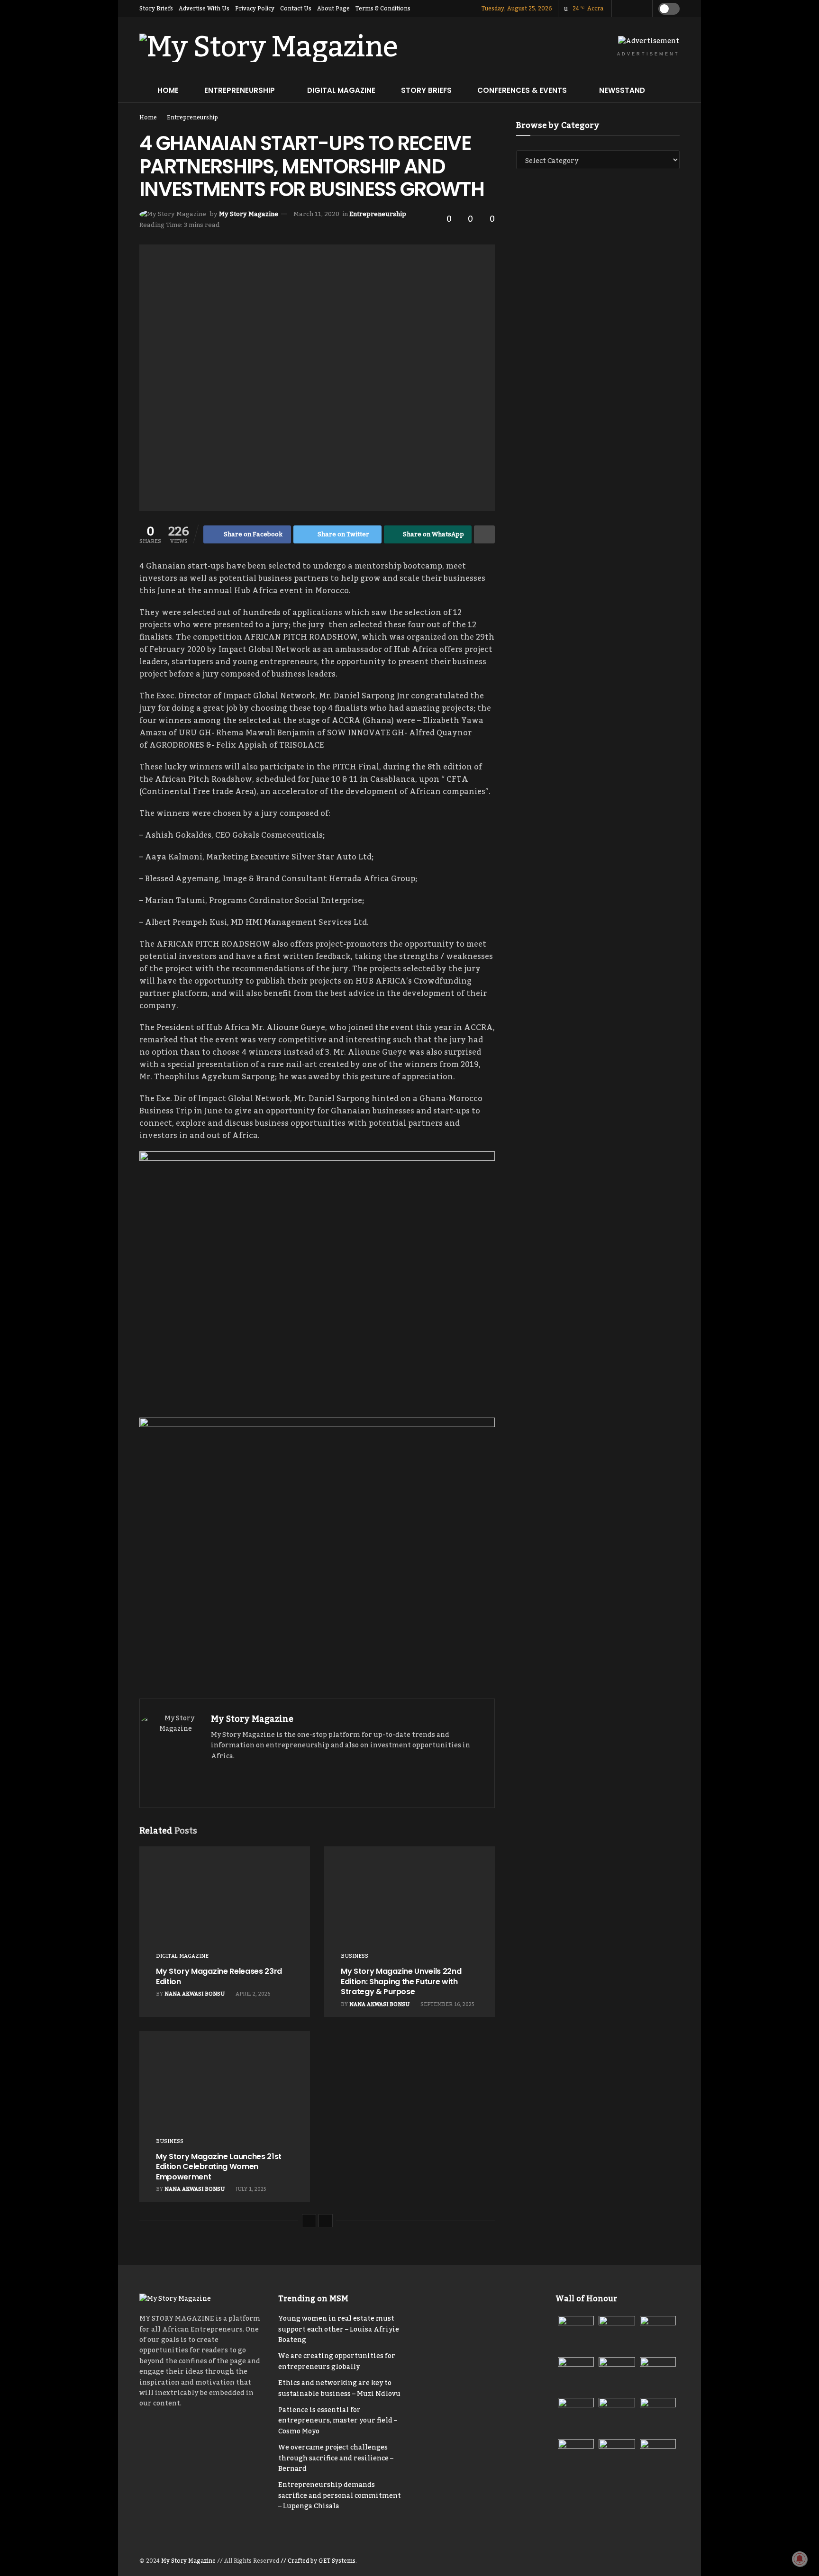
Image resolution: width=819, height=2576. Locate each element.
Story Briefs (156, 9)
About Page (333, 9)
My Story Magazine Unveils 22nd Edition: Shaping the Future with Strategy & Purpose (401, 1981)
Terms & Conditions (383, 9)
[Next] (326, 2221)
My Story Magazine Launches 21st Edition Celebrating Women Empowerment (219, 2167)
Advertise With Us (204, 9)
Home (168, 90)
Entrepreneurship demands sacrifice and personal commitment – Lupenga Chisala (340, 2496)
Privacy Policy (255, 9)
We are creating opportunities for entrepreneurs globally (337, 2361)
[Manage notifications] (800, 2559)
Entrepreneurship (240, 90)
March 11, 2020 (316, 214)
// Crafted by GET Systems (318, 2561)
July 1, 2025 (250, 2189)
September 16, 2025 (447, 2005)
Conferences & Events (522, 90)
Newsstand (622, 90)
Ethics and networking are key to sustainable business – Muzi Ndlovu (339, 2388)
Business (355, 1957)
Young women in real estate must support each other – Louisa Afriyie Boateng (339, 2329)
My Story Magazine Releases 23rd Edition (219, 1976)
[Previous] (309, 2221)
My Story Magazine (249, 214)
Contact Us (296, 9)
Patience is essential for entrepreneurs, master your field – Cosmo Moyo (338, 2421)
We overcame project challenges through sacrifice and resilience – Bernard (336, 2458)
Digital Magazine (341, 90)
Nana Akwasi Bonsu (195, 1994)
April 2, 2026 (252, 1994)
